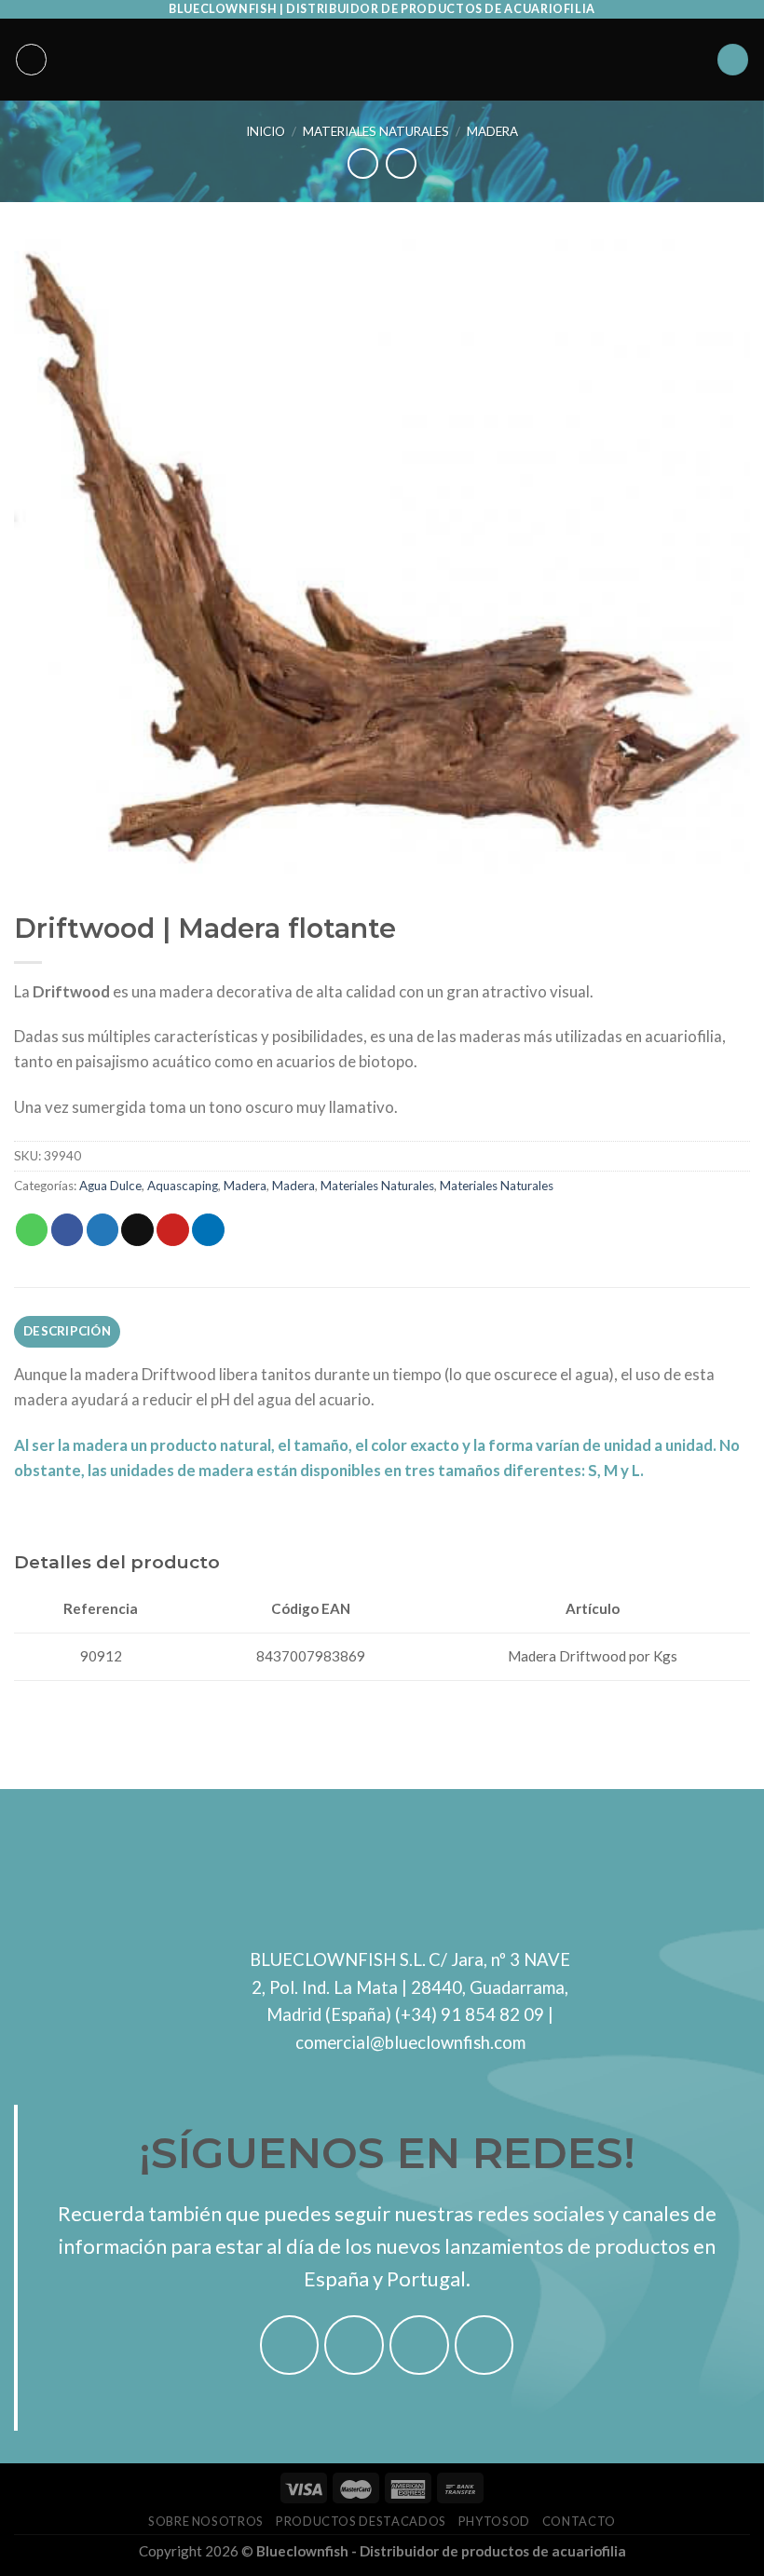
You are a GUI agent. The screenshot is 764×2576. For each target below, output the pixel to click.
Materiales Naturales (376, 131)
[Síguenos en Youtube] (484, 2345)
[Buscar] (733, 60)
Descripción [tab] (67, 1331)
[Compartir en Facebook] (68, 1230)
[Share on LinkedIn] (208, 1230)
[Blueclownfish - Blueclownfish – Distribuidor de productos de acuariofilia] (382, 60)
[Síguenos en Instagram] (354, 2345)
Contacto (579, 2521)
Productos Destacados (361, 2521)
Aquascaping (183, 1186)
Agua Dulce (110, 1186)
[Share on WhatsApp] (32, 1230)
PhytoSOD (494, 2521)
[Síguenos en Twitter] (419, 2345)
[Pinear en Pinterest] (173, 1230)
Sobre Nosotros (206, 2521)
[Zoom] (40, 850)
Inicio (266, 131)
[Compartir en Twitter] (103, 1230)
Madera (492, 131)
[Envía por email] (137, 1230)
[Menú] (32, 60)
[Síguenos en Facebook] (290, 2345)
